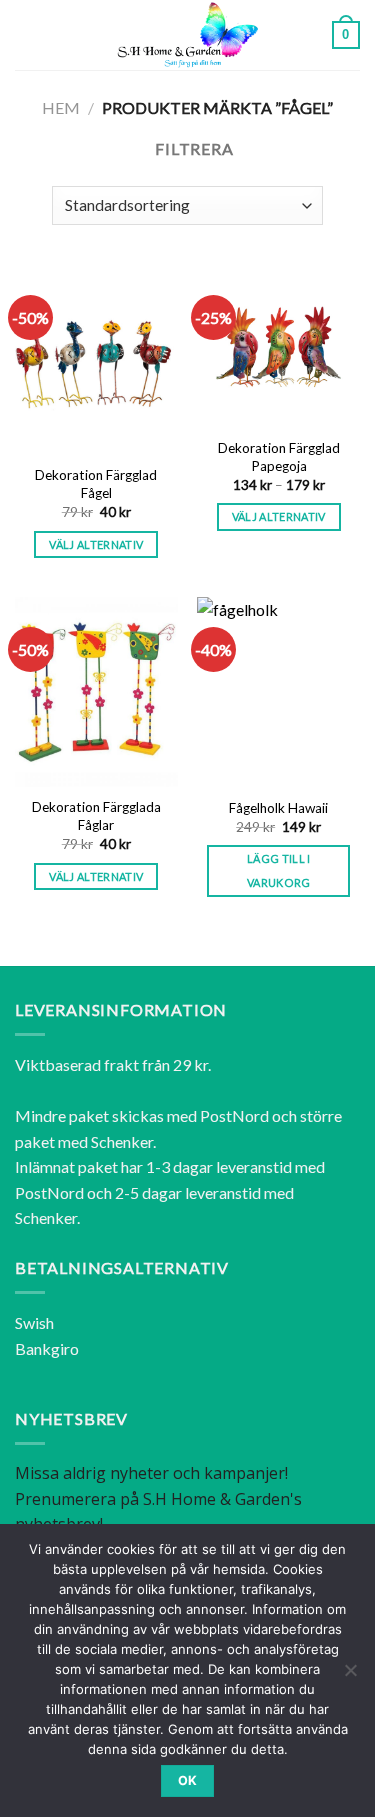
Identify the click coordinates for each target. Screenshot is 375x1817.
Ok (188, 1780)
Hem (61, 107)
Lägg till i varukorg (279, 870)
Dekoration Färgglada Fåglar (96, 816)
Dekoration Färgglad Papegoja (279, 457)
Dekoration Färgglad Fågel (96, 484)
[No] (350, 1676)
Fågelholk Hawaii (278, 808)
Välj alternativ (96, 544)
